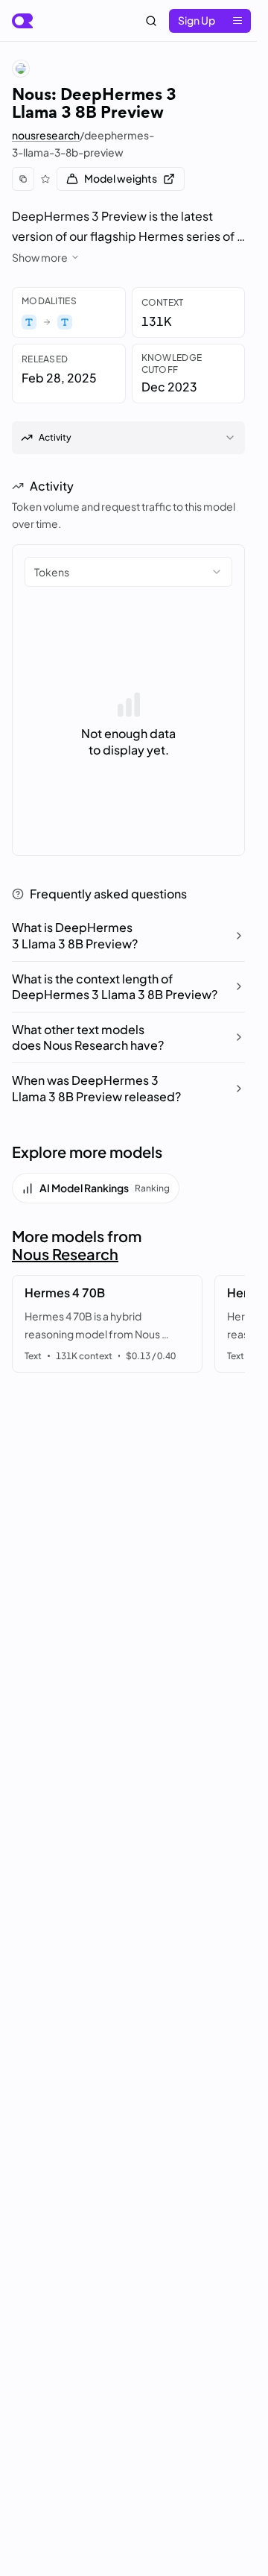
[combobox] (128, 572)
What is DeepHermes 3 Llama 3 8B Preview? (75, 935)
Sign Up (197, 20)
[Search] (151, 21)
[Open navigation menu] (237, 21)
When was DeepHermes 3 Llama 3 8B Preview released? (96, 1088)
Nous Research (65, 1254)
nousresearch (46, 135)
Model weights (121, 178)
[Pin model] (45, 179)
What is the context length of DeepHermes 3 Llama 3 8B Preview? (115, 987)
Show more (40, 257)
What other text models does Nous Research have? (88, 1037)
